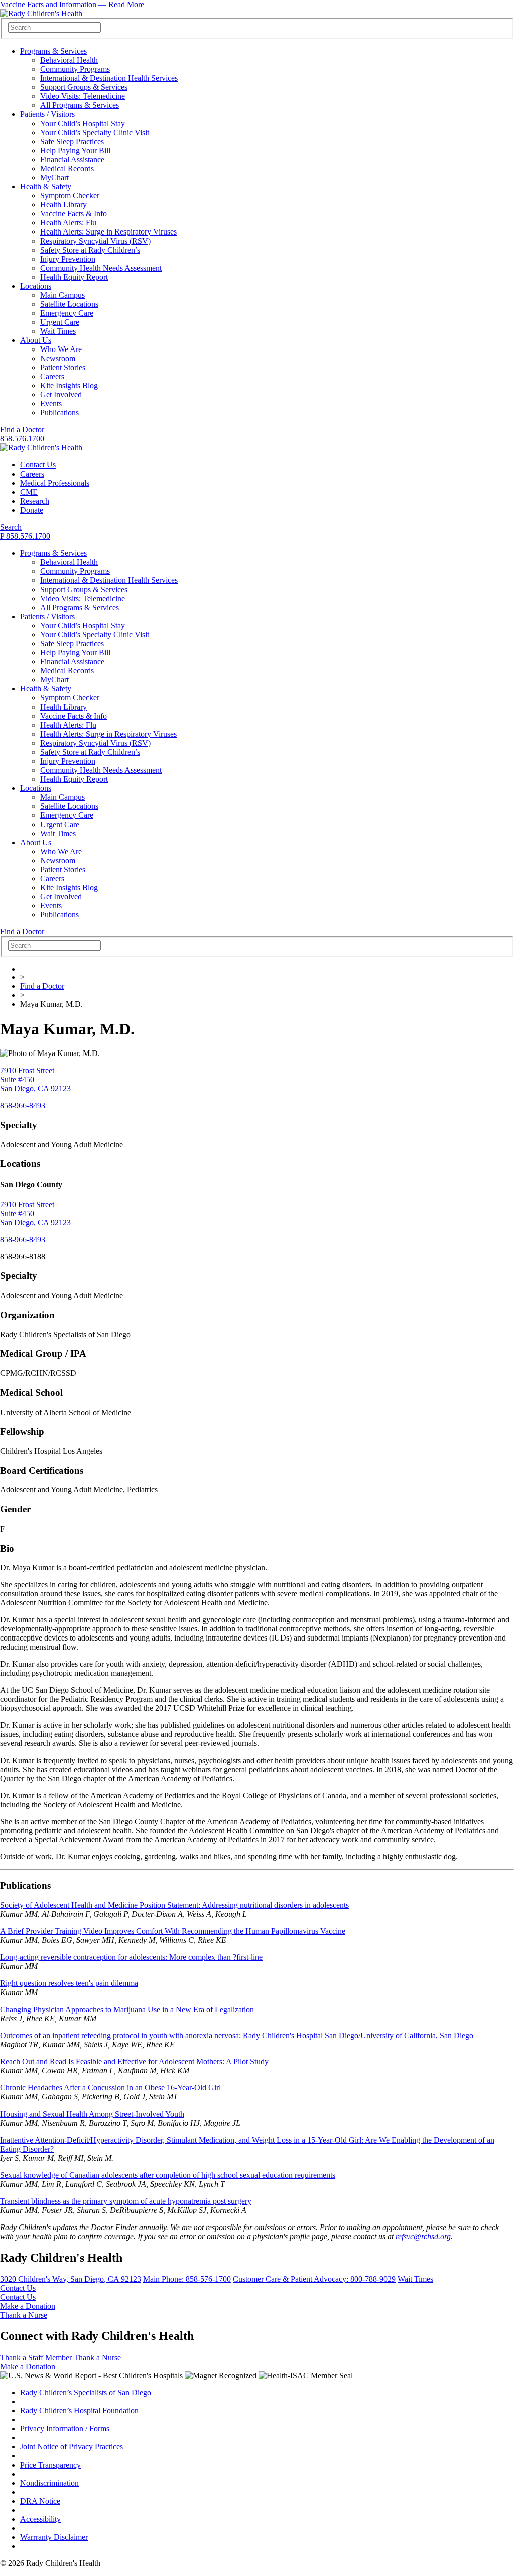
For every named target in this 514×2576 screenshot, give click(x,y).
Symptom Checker (70, 196)
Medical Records (67, 168)
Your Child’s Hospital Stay (83, 123)
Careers (52, 376)
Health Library (63, 205)
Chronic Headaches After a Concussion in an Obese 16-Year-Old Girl (110, 2088)
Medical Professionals (55, 483)
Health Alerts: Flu (68, 223)
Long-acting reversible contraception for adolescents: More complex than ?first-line (131, 1957)
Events (51, 403)
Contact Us (38, 465)
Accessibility (40, 2519)
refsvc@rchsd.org (423, 2236)
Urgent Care (60, 322)
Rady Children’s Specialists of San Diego (86, 2392)
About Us (36, 340)
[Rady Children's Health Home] (41, 13)
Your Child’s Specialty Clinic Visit (95, 132)
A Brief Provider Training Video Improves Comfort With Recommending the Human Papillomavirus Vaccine (173, 1931)
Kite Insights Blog (69, 385)
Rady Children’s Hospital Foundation (79, 2411)
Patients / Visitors (47, 114)
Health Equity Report (74, 277)
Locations (36, 286)
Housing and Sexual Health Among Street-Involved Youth (92, 2114)
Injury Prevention (68, 259)
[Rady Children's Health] (41, 448)
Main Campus (62, 295)
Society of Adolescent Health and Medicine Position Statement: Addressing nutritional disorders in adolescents (174, 1905)
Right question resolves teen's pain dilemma (69, 1983)
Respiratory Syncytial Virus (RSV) (95, 241)
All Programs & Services (80, 105)
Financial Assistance (72, 159)
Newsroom (58, 358)
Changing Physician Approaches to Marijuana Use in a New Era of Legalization (127, 2009)
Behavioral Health (69, 60)
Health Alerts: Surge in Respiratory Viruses (108, 232)
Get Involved (61, 394)
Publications (59, 413)
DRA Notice (40, 2501)
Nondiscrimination (49, 2483)
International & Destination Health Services (109, 78)
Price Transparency (50, 2465)
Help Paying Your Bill (75, 150)
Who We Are (61, 349)
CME (29, 492)
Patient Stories (63, 367)
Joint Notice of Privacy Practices (72, 2447)
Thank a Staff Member (36, 2357)
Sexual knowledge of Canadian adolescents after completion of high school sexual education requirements (168, 2175)
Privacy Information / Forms (65, 2429)
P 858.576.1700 (25, 536)
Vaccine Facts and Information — (72, 4)
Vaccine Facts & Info (74, 214)
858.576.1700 (22, 439)
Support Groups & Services (84, 87)
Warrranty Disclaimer (54, 2537)
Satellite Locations (69, 304)
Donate (32, 510)
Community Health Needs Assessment (101, 268)
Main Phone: (187, 2279)
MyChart (54, 178)
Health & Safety (46, 187)
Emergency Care (67, 313)
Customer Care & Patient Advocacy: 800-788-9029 (314, 2279)
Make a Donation (28, 2306)
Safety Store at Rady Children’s (90, 250)
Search (11, 527)
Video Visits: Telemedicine (83, 96)
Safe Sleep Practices (72, 141)
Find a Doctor (22, 430)
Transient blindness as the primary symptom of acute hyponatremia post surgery (126, 2201)
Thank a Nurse (24, 2315)
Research (35, 501)
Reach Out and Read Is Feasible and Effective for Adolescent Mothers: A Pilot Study (134, 2062)
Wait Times (58, 331)
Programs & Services (53, 51)
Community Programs (75, 69)
